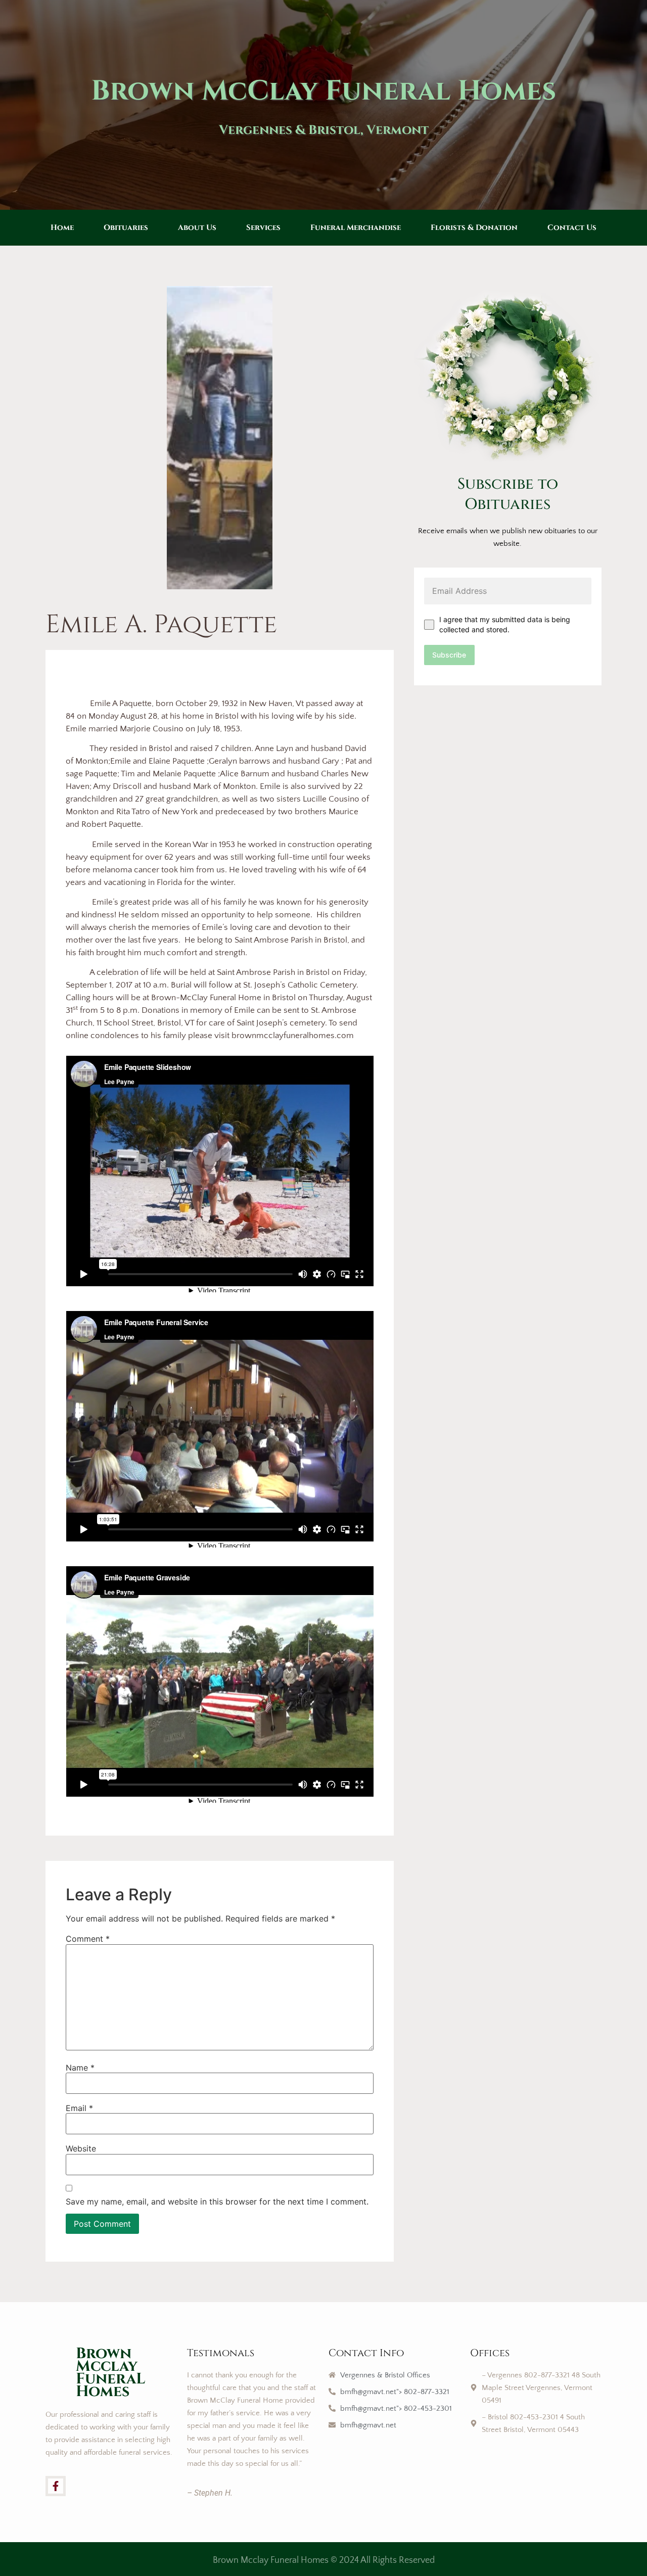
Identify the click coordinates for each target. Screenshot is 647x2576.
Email (79, 2108)
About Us (197, 228)
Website (81, 2148)
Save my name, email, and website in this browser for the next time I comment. (217, 2202)
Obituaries (126, 228)
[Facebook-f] (56, 2486)
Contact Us (572, 228)
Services (263, 228)
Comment (88, 1939)
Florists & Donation (474, 228)
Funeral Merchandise (356, 228)
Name (80, 2068)
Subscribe (449, 655)
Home (62, 228)
